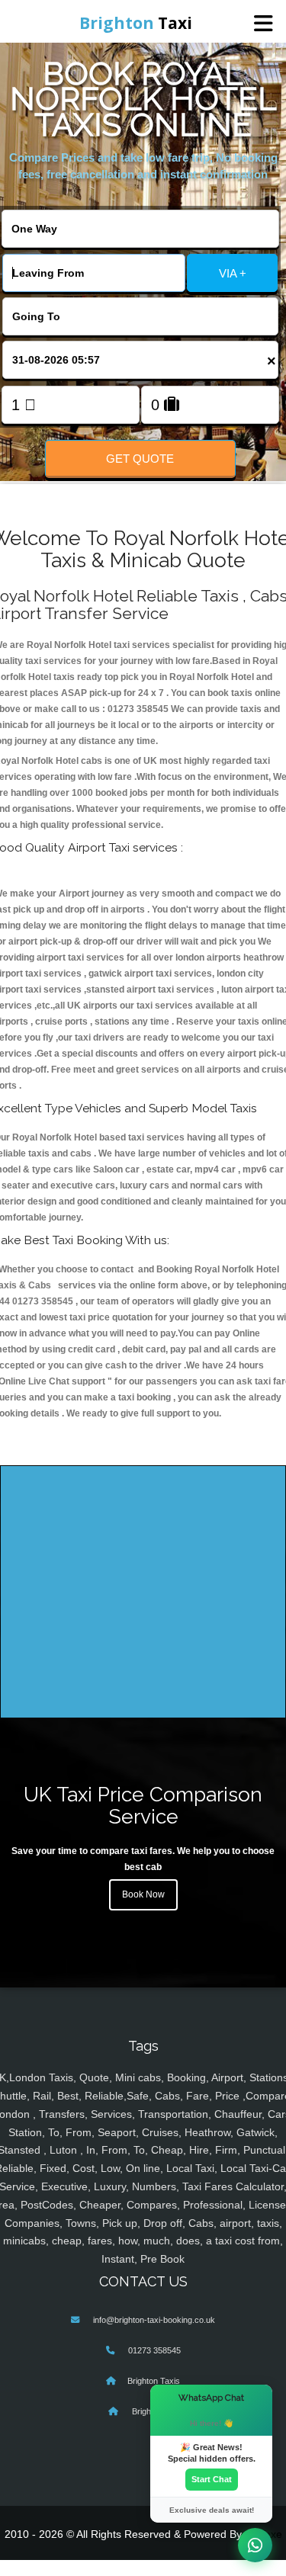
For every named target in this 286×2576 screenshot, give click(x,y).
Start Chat (212, 2479)
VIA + (233, 273)
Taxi (136, 23)
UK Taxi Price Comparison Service (143, 1805)
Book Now (143, 1894)
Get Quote (140, 459)
